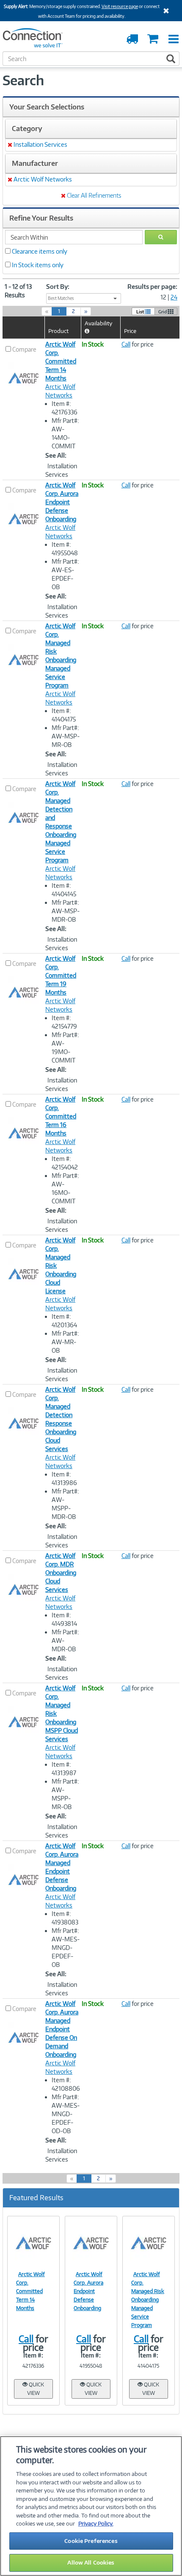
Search (23, 80)
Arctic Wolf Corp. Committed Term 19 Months (61, 975)
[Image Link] (33, 2243)
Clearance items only (40, 251)
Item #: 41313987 (64, 1769)
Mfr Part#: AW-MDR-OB (65, 1640)
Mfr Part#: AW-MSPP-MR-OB (65, 1794)
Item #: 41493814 (64, 1619)
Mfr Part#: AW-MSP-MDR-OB (66, 911)
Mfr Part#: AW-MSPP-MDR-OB (65, 1504)
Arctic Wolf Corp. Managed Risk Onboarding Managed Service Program (148, 2300)
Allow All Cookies (91, 2562)
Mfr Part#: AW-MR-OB (65, 1342)
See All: (56, 455)
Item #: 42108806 (66, 2084)
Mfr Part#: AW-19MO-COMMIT (65, 1047)
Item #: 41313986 (64, 1478)
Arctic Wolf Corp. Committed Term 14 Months (61, 361)
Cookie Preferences (91, 2541)
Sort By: (58, 287)
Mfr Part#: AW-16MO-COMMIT (65, 1188)
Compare (24, 349)
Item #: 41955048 (65, 549)
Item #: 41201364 (64, 1321)
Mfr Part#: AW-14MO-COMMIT (65, 433)
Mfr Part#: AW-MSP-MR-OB (66, 736)
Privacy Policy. (96, 2523)
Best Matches (61, 298)
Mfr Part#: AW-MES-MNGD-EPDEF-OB (66, 1948)
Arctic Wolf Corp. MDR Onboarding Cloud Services (61, 1573)
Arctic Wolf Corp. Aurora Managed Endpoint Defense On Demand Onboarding (62, 2029)
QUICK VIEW (36, 2389)
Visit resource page (120, 6)
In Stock (93, 344)
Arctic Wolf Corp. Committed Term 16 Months (61, 1116)
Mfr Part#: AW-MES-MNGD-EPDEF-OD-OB (66, 2114)
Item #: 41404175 (64, 715)
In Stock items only (38, 265)
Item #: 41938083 (65, 1918)
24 (174, 297)
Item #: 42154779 (64, 1022)
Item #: (33, 2355)
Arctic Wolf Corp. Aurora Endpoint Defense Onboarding (62, 502)
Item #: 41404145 (64, 890)
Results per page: (152, 287)
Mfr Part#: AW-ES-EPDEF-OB (65, 574)
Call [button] (126, 344)
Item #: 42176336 (65, 408)
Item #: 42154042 (65, 1163)
